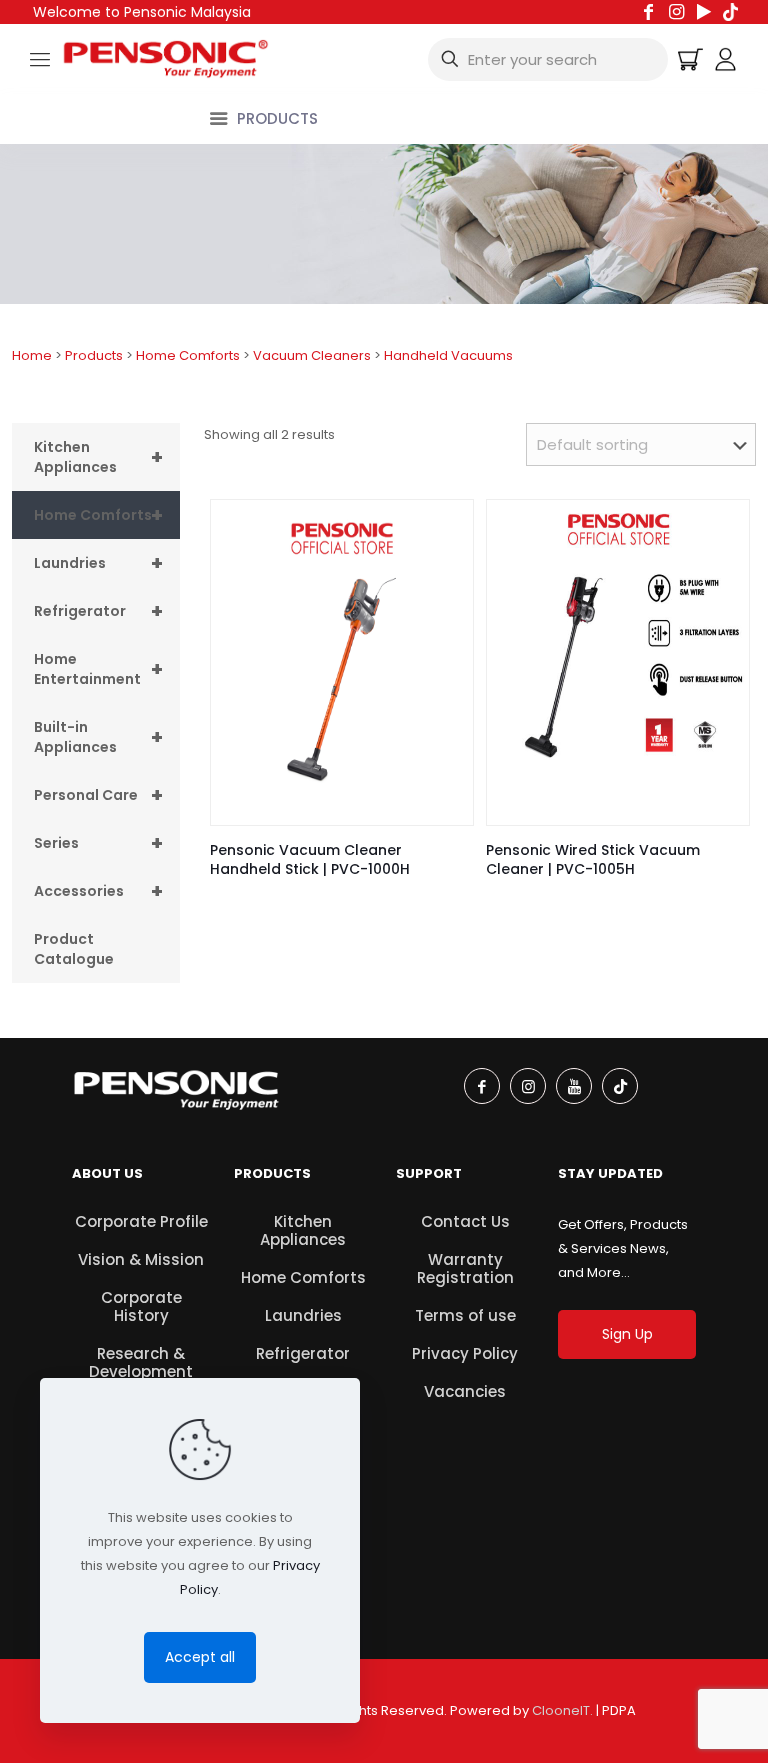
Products (94, 355)
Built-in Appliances (98, 737)
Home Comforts (188, 355)
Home (32, 355)
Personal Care (98, 795)
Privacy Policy (465, 1353)
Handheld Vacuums (448, 355)
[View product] (445, 528)
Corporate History (141, 1306)
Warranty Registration (465, 1268)
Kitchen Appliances (98, 457)
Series (98, 843)
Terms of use (465, 1315)
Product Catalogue (74, 949)
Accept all (200, 1657)
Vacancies (465, 1391)
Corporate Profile (141, 1221)
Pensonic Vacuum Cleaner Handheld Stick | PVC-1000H (310, 859)
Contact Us (465, 1221)
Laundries (98, 563)
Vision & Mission (141, 1259)
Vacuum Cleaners (312, 355)
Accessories (98, 891)
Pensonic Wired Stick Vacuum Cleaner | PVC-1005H (593, 859)
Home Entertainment (98, 669)
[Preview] (445, 571)
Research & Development (141, 1362)
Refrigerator (98, 611)
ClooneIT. (562, 1710)
